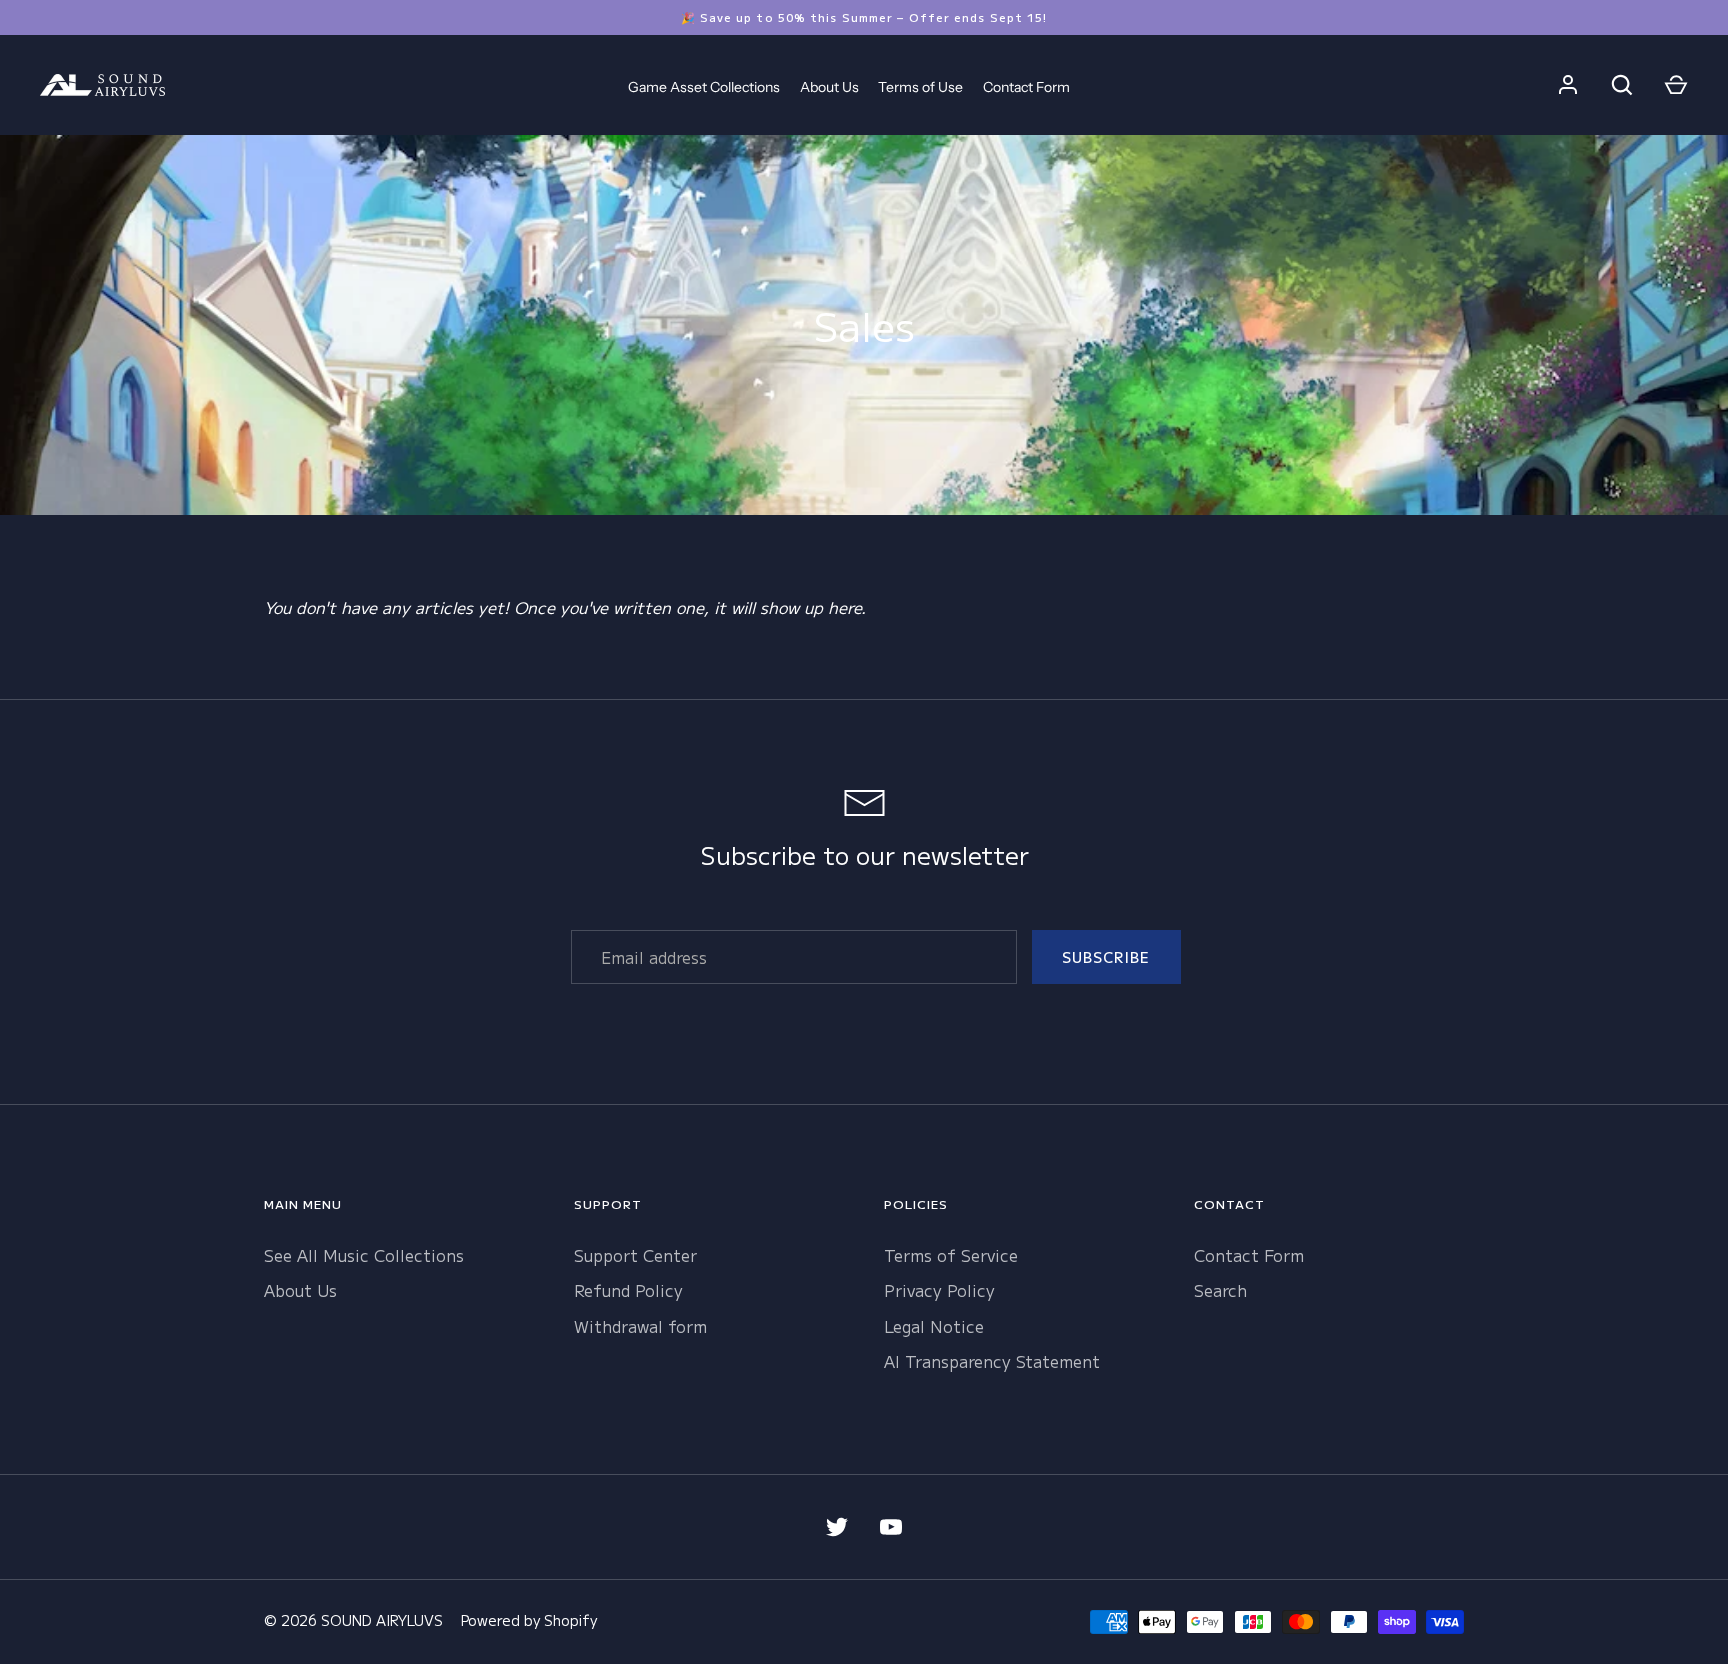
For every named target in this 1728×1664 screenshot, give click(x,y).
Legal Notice (934, 1326)
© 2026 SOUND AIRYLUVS (353, 1620)
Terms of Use (920, 87)
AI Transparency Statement (992, 1361)
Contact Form (1026, 87)
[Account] (1568, 85)
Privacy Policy (939, 1290)
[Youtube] (891, 1527)
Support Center (635, 1255)
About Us (829, 87)
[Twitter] (837, 1527)
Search (1220, 1290)
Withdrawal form (640, 1326)
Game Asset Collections (704, 87)
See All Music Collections (364, 1255)
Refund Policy (628, 1290)
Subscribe (1106, 957)
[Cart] (1676, 85)
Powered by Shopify (529, 1620)
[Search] (1622, 85)
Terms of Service (951, 1255)
